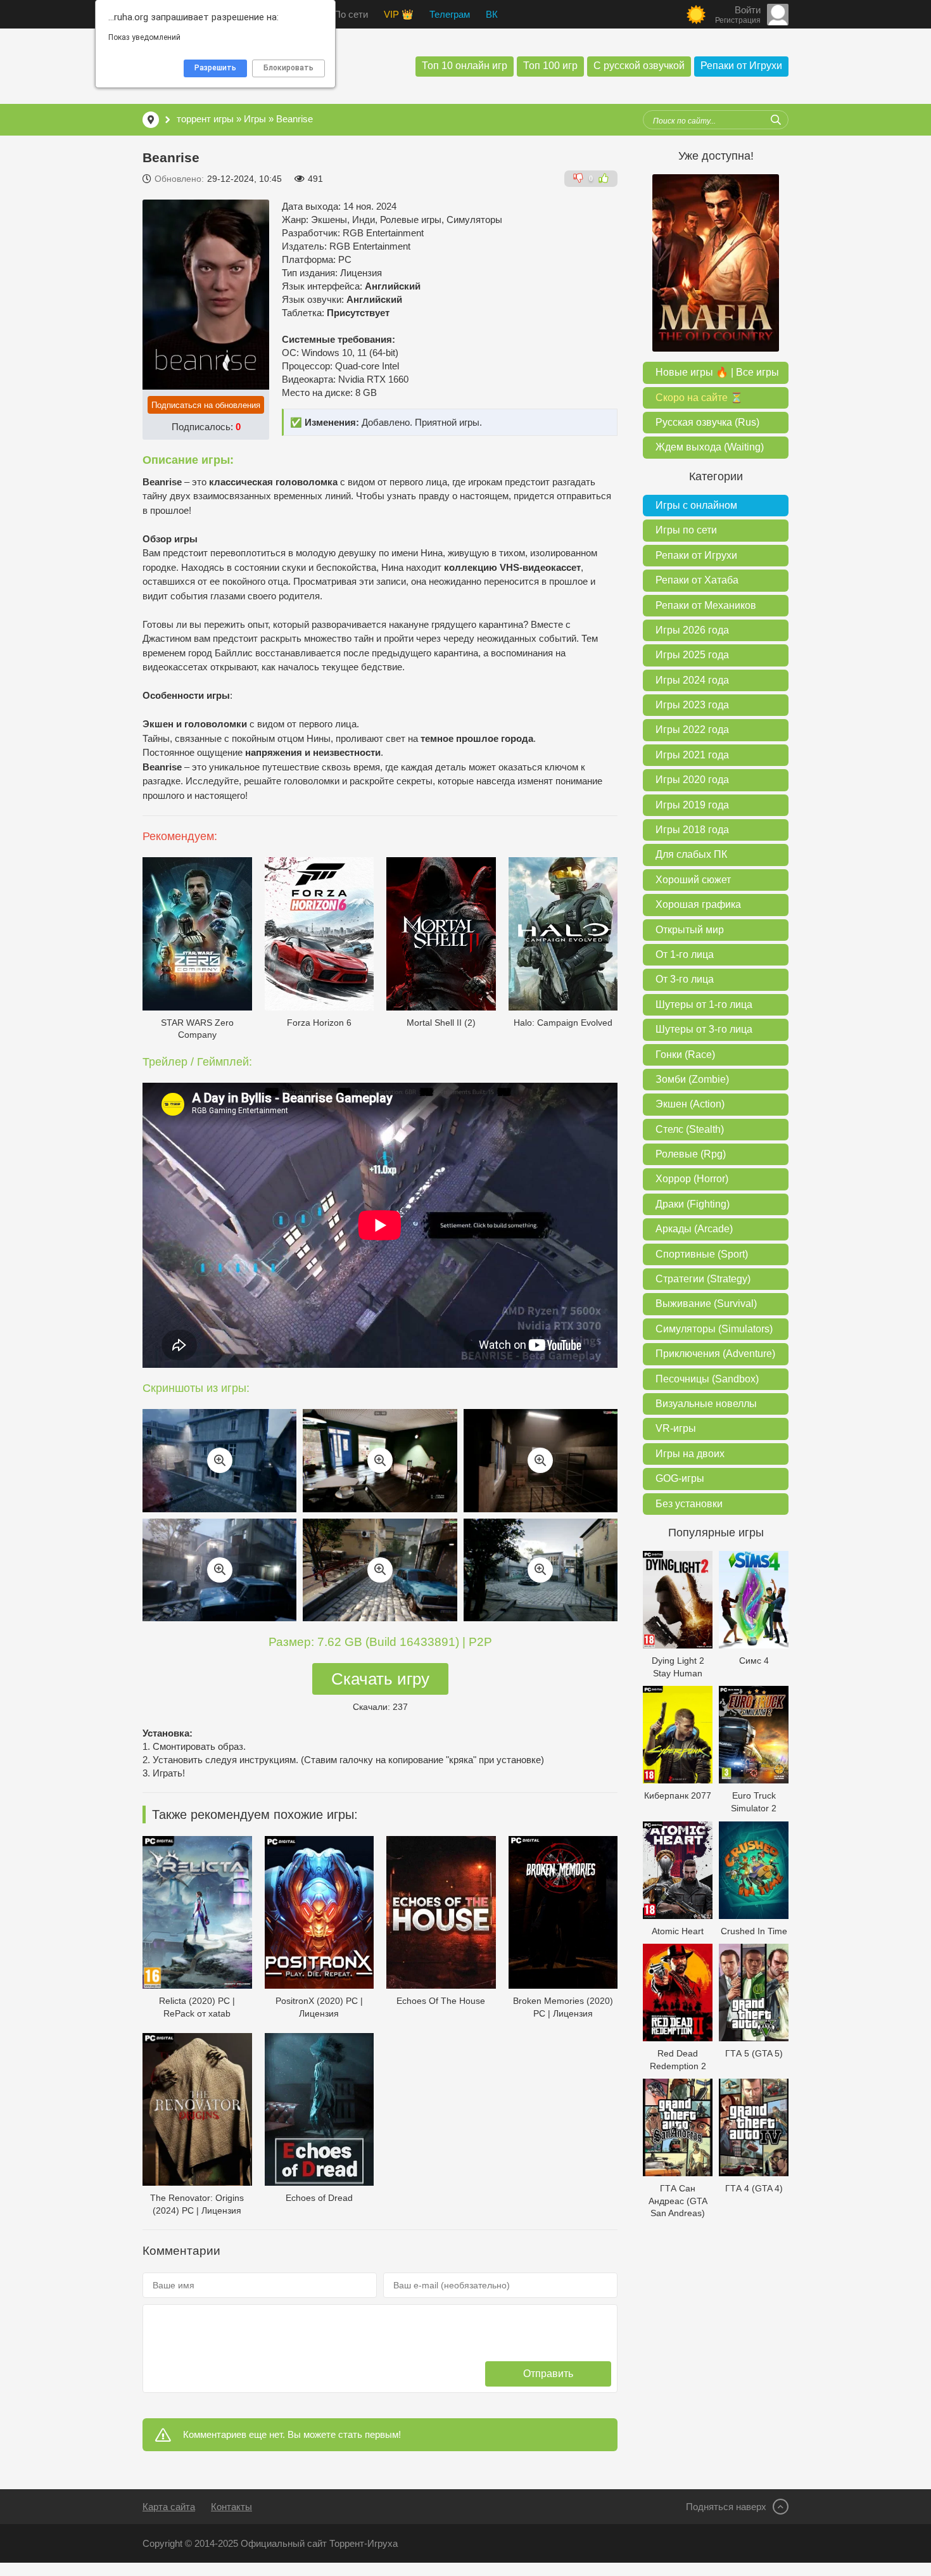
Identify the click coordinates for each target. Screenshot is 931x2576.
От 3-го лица (685, 979)
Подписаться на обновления (206, 405)
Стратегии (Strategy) (703, 1279)
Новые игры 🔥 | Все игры (717, 372)
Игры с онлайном (696, 505)
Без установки (689, 1504)
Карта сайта (169, 2507)
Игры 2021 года (692, 755)
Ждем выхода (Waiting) (710, 447)
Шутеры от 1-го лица (704, 1004)
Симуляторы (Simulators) (714, 1329)
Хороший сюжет (693, 880)
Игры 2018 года (692, 830)
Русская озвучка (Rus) (707, 422)
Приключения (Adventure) (715, 1354)
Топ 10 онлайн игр (465, 66)
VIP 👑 (399, 14)
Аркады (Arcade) (694, 1229)
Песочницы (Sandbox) (707, 1379)
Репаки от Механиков (706, 605)
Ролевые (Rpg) (691, 1154)
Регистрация (738, 20)
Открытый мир (690, 930)
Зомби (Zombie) (692, 1079)
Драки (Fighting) (693, 1204)
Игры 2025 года (692, 655)
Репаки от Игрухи (741, 66)
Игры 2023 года (692, 705)
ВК (492, 14)
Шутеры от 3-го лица (704, 1029)
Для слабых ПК (691, 854)
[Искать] (776, 120)
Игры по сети (686, 530)
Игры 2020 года (692, 780)
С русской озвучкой (639, 66)
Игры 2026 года (692, 630)
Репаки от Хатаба (697, 580)
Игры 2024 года (692, 680)
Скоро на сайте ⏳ (699, 398)
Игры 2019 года (692, 805)
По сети (351, 14)
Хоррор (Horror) (692, 1179)
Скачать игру (380, 1679)
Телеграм (450, 14)
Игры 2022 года (692, 730)
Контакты (231, 2507)
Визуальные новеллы (706, 1404)
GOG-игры (680, 1478)
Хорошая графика (698, 904)
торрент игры (205, 119)
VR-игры (676, 1428)
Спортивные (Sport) (702, 1254)
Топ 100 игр (550, 66)
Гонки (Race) (685, 1055)
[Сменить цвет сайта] (696, 15)
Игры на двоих (690, 1454)
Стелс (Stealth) (690, 1129)
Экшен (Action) (690, 1104)
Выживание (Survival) (706, 1304)
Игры (255, 119)
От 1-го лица (685, 954)
